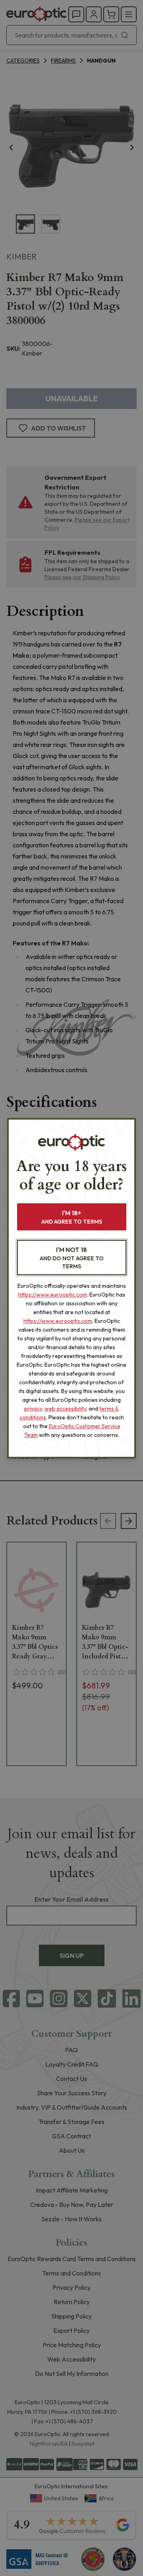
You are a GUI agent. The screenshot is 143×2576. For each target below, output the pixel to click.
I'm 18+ (72, 1217)
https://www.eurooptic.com (53, 1295)
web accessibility (65, 1409)
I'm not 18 (72, 1258)
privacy (33, 1409)
